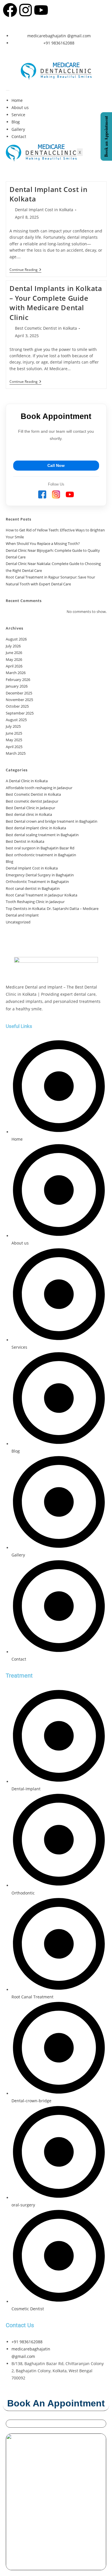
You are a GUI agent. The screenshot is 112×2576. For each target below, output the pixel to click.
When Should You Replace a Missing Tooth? (43, 543)
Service (18, 115)
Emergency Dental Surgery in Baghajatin (40, 875)
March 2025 (16, 753)
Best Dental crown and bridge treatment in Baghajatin (52, 821)
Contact (19, 136)
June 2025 (14, 733)
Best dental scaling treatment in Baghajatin (42, 835)
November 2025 (19, 700)
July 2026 (13, 646)
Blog (16, 122)
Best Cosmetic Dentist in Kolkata (46, 328)
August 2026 (16, 639)
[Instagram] (26, 10)
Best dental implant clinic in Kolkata (36, 828)
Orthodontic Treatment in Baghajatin (37, 882)
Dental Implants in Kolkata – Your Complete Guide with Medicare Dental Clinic (56, 303)
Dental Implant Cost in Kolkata (44, 210)
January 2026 (17, 686)
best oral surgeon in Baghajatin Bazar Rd (40, 848)
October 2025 (17, 706)
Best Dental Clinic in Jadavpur (30, 808)
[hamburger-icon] (8, 90)
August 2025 (16, 720)
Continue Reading (25, 270)
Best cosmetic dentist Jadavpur (32, 801)
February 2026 (18, 680)
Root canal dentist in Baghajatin (33, 888)
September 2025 (20, 713)
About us (20, 107)
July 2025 (13, 726)
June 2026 (14, 653)
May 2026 (14, 659)
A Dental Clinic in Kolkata (27, 781)
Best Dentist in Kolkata (25, 841)
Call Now (56, 465)
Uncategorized (18, 922)
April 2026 (14, 666)
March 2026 (16, 673)
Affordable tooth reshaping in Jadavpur (39, 788)
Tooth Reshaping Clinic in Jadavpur (35, 902)
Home (17, 100)
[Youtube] (41, 10)
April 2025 (14, 747)
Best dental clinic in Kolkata (29, 814)
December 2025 (19, 693)
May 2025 (14, 740)
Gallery (18, 129)
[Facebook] (10, 10)
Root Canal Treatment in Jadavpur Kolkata (41, 895)
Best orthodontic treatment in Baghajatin (41, 855)
